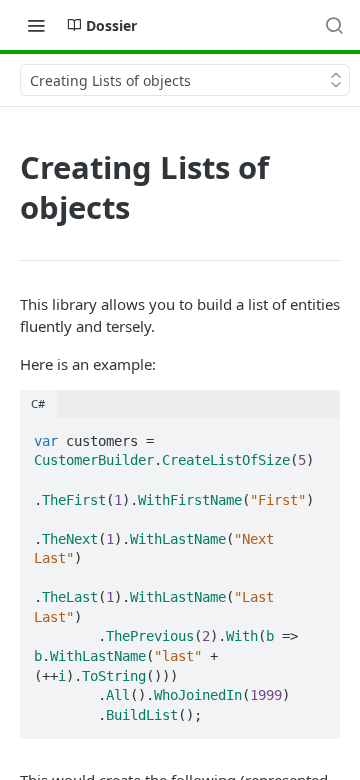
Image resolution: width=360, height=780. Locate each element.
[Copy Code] (316, 435)
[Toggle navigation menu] (36, 25)
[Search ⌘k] (334, 25)
